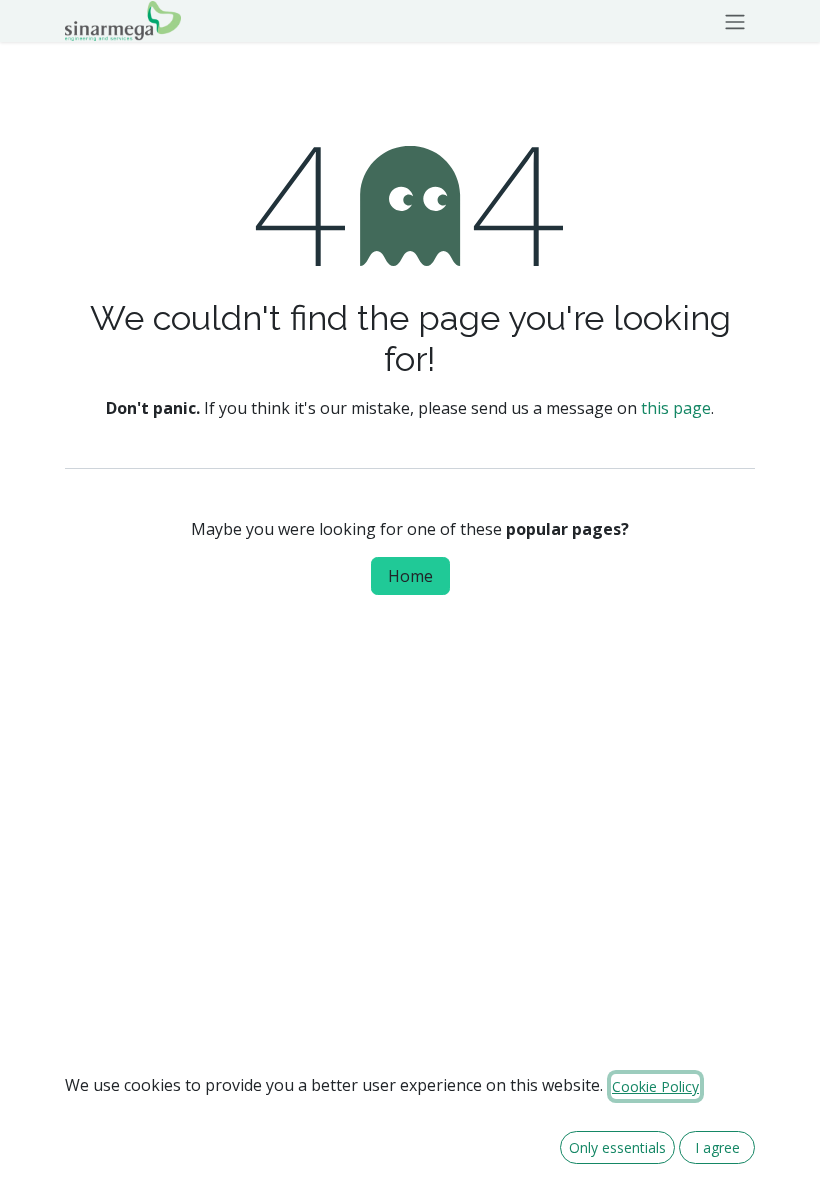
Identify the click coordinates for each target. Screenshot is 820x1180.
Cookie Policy (655, 1086)
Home (410, 576)
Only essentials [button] (617, 1147)
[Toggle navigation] (735, 21)
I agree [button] (717, 1147)
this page (676, 408)
